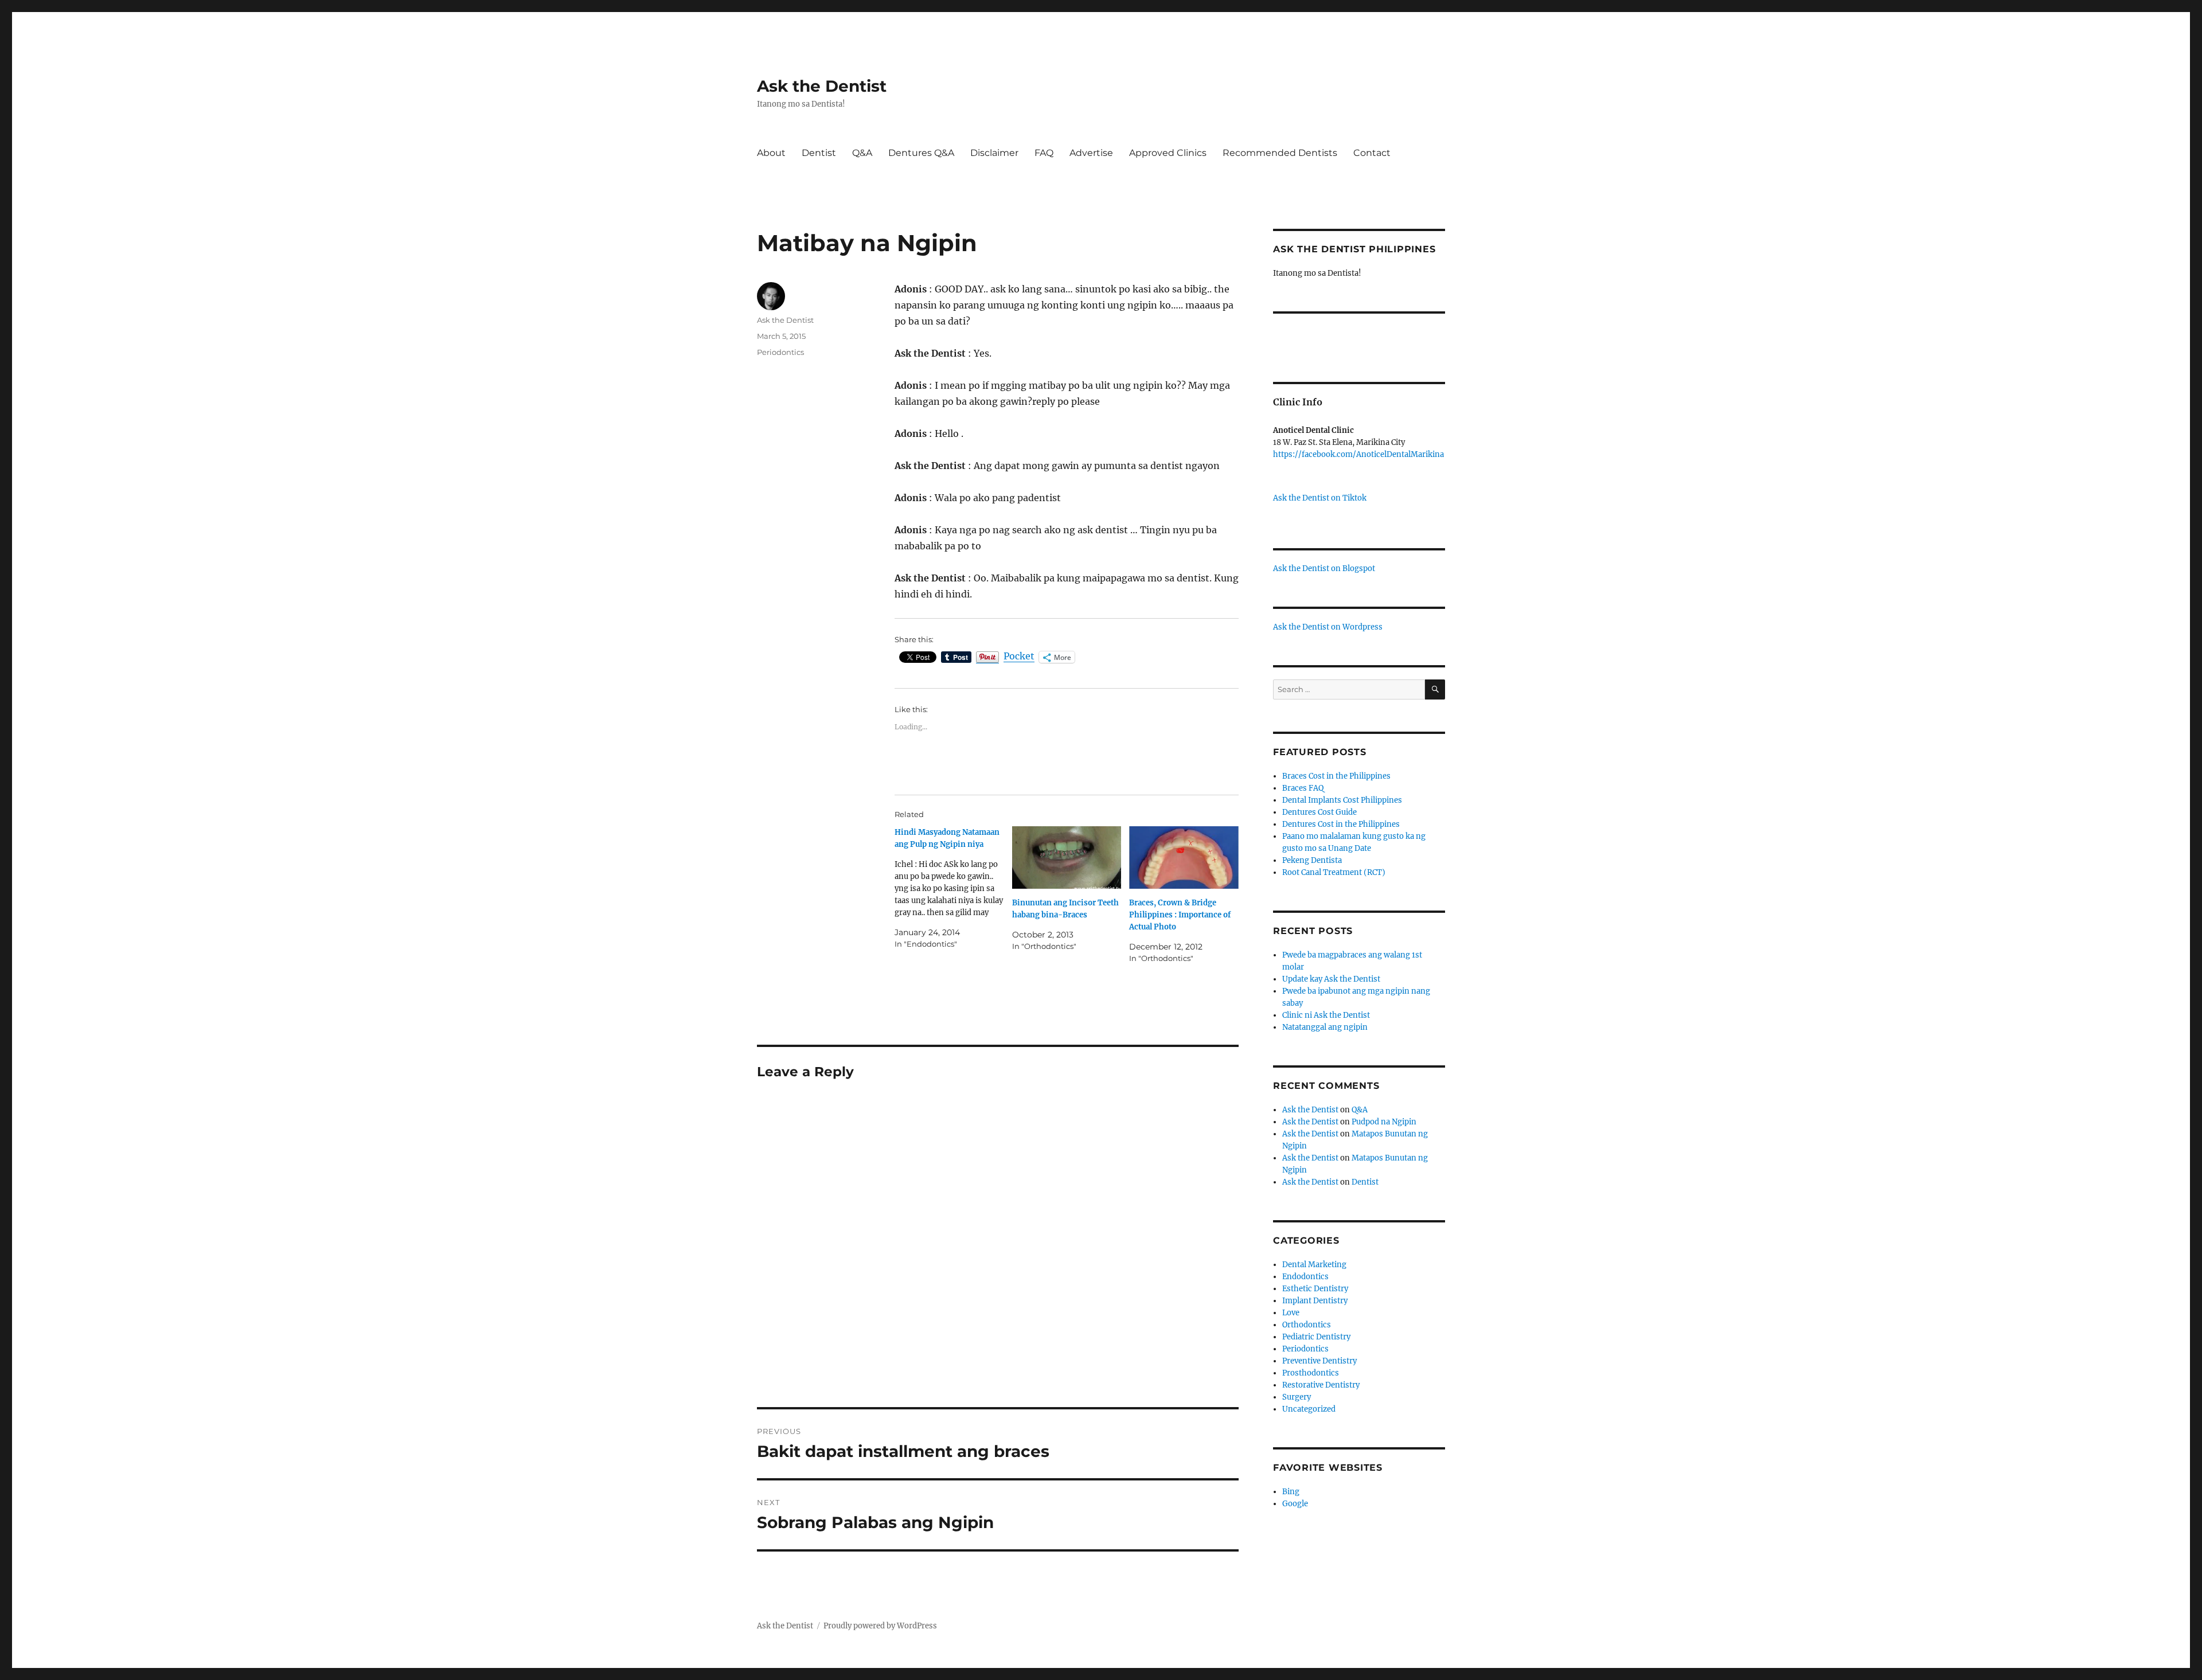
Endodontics (1305, 1277)
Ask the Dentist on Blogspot (1324, 569)
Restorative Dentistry (1321, 1385)
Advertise (1091, 153)
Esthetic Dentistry (1315, 1289)
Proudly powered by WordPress (880, 1626)
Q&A (862, 153)
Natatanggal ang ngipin (1325, 1027)
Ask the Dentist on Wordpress (1328, 627)
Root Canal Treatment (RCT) (1334, 872)
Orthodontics (1307, 1325)
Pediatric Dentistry (1316, 1337)
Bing (1291, 1492)
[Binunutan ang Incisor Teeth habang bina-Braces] (1067, 857)
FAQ (1044, 153)
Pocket (1019, 656)
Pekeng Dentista (1312, 860)
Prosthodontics (1311, 1373)
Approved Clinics (1168, 153)
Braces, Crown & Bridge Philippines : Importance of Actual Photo (1180, 915)
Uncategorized (1309, 1409)
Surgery (1297, 1397)
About (771, 153)
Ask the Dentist (822, 86)
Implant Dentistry (1315, 1301)
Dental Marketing (1314, 1265)
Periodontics (780, 352)
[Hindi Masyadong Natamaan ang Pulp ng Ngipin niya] (953, 888)
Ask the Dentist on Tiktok (1320, 498)
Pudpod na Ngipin (1384, 1122)
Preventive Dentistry (1319, 1361)
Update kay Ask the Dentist (1331, 979)
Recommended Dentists (1280, 153)
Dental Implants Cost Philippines (1342, 800)
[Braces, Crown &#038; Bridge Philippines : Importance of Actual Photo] (1184, 857)
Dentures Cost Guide (1319, 812)
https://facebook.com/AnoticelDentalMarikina (1358, 454)
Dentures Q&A (921, 153)
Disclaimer (994, 153)
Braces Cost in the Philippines (1336, 776)
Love (1291, 1313)
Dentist (819, 153)
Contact (1372, 153)
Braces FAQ (1303, 788)
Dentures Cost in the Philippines (1341, 824)
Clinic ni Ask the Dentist (1326, 1015)
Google (1295, 1504)
